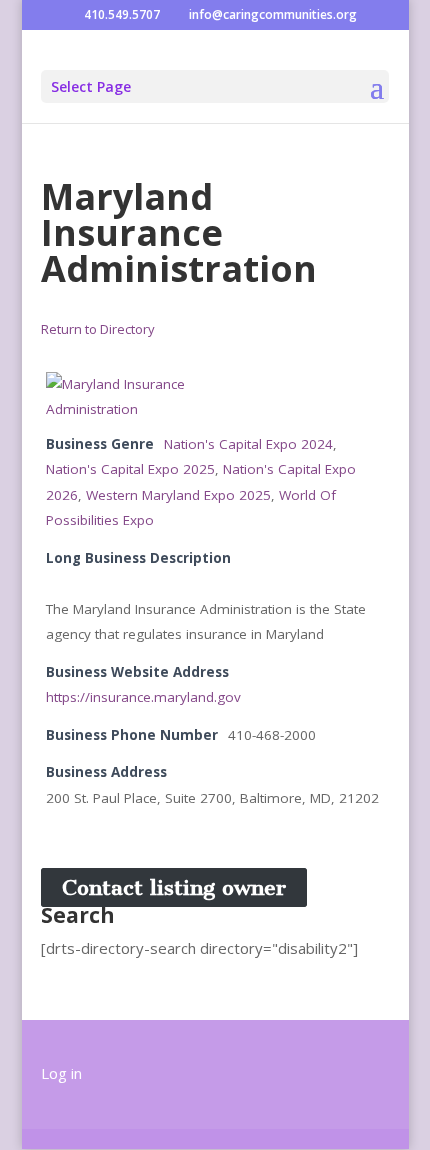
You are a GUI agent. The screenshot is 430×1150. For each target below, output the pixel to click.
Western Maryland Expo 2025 (178, 495)
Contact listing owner (174, 887)
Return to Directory (98, 329)
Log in (61, 1073)
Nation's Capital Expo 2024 (248, 444)
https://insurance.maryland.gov (143, 697)
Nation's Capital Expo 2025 (130, 469)
